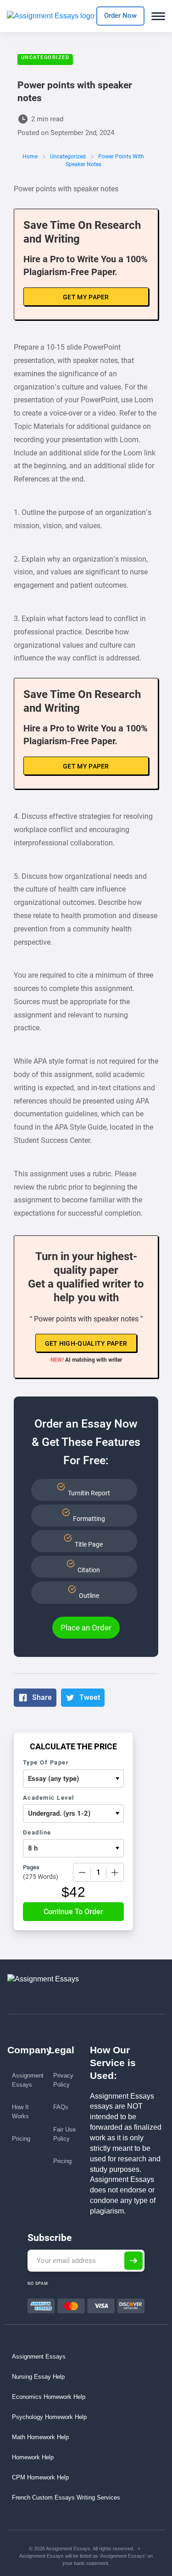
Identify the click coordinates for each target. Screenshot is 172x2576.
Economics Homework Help (49, 2397)
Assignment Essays (28, 2080)
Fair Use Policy (64, 2134)
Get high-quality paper (86, 1343)
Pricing (21, 2139)
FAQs (61, 2107)
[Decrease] (82, 1872)
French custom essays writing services (66, 2498)
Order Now (120, 16)
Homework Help (33, 2457)
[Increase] (115, 1872)
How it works (20, 2112)
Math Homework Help (40, 2437)
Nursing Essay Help (38, 2377)
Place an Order (86, 1628)
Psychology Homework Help (49, 2417)
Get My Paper (86, 297)
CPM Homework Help (40, 2477)
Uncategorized (45, 57)
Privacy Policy (63, 2080)
